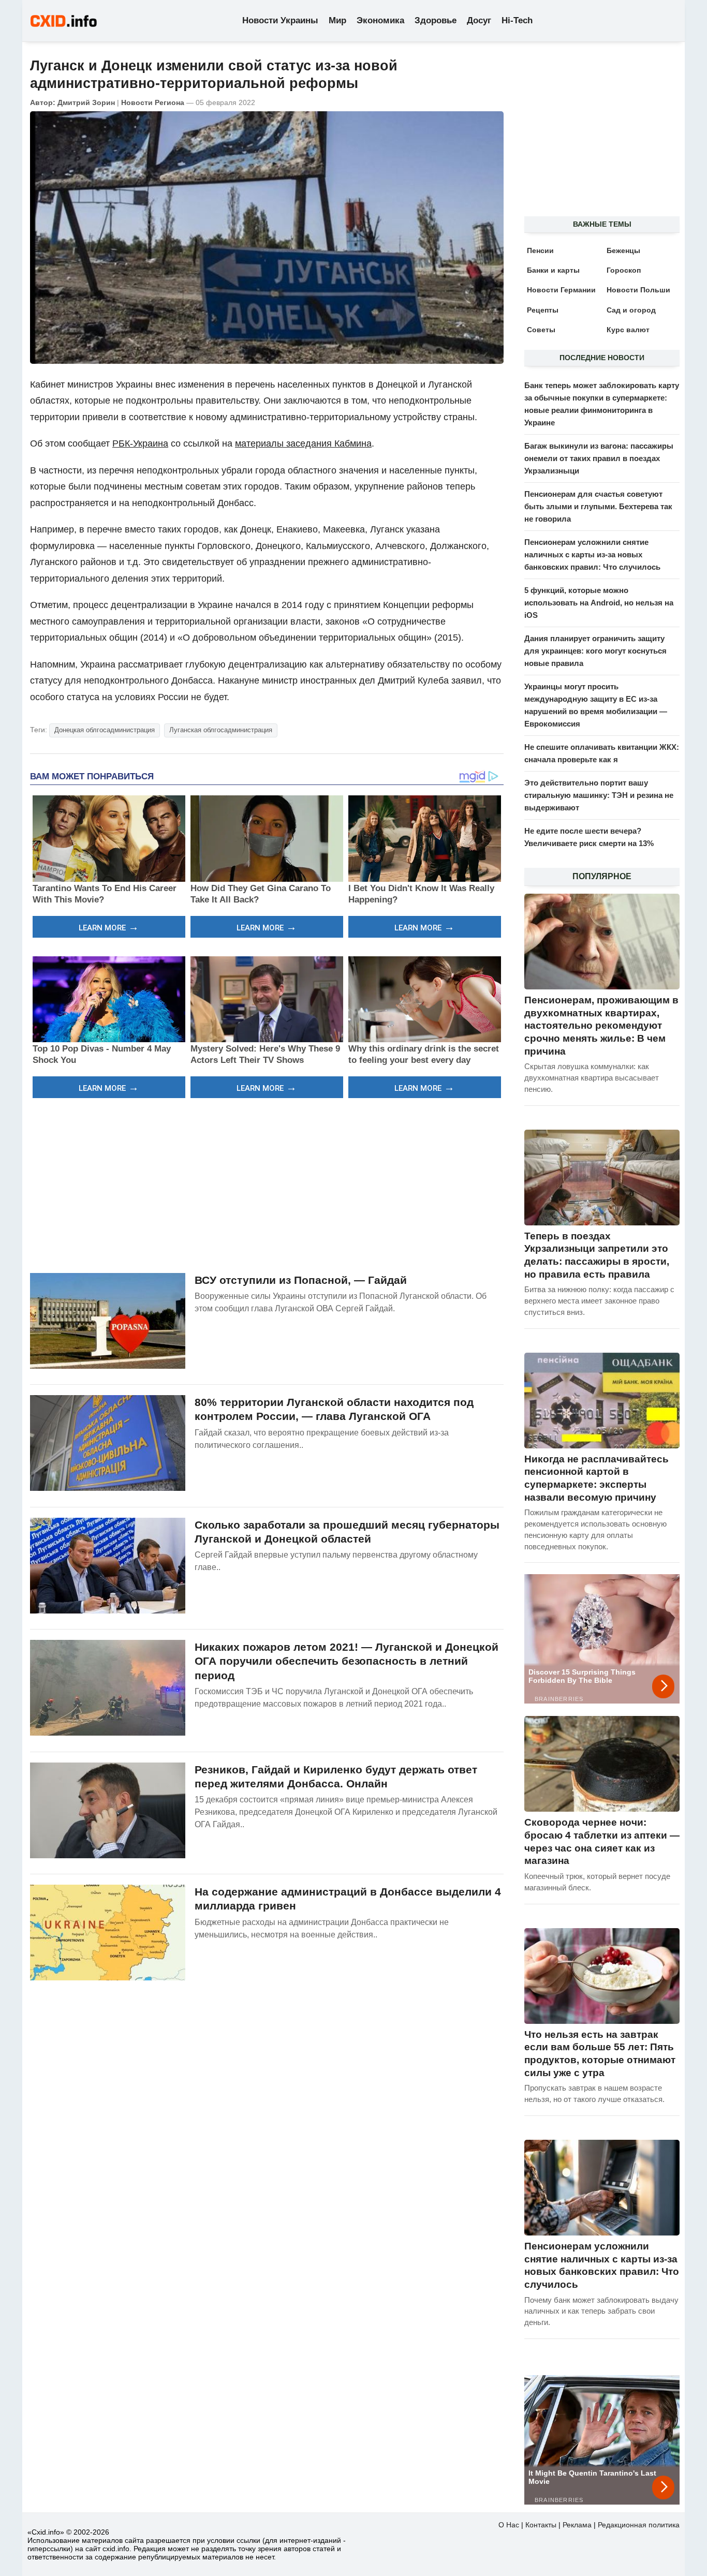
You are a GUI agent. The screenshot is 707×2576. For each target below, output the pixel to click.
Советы (541, 330)
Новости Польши (638, 290)
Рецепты (543, 310)
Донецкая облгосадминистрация (105, 730)
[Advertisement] (267, 1184)
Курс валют (628, 330)
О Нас (509, 2525)
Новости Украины (280, 20)
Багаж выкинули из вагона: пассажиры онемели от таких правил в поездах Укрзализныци (599, 458)
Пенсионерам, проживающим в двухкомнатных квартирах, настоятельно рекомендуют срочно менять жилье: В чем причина (601, 1026)
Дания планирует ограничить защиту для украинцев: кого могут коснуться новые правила (595, 651)
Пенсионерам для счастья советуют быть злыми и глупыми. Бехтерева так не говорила (598, 506)
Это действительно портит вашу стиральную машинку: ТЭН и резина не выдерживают (599, 795)
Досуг (479, 20)
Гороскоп (624, 270)
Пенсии (540, 250)
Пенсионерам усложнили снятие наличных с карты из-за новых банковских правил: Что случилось (592, 554)
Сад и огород (631, 310)
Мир (337, 20)
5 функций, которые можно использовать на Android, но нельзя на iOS (599, 603)
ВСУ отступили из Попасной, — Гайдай (301, 1280)
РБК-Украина (140, 443)
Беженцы (623, 250)
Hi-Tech (517, 20)
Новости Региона (153, 102)
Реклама (577, 2525)
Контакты (541, 2525)
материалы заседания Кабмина (303, 443)
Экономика (380, 20)
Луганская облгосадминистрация (221, 730)
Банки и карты (553, 270)
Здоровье (436, 20)
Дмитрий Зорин (86, 102)
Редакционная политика (639, 2525)
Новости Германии (561, 290)
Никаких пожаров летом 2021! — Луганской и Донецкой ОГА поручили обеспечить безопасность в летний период (347, 1661)
